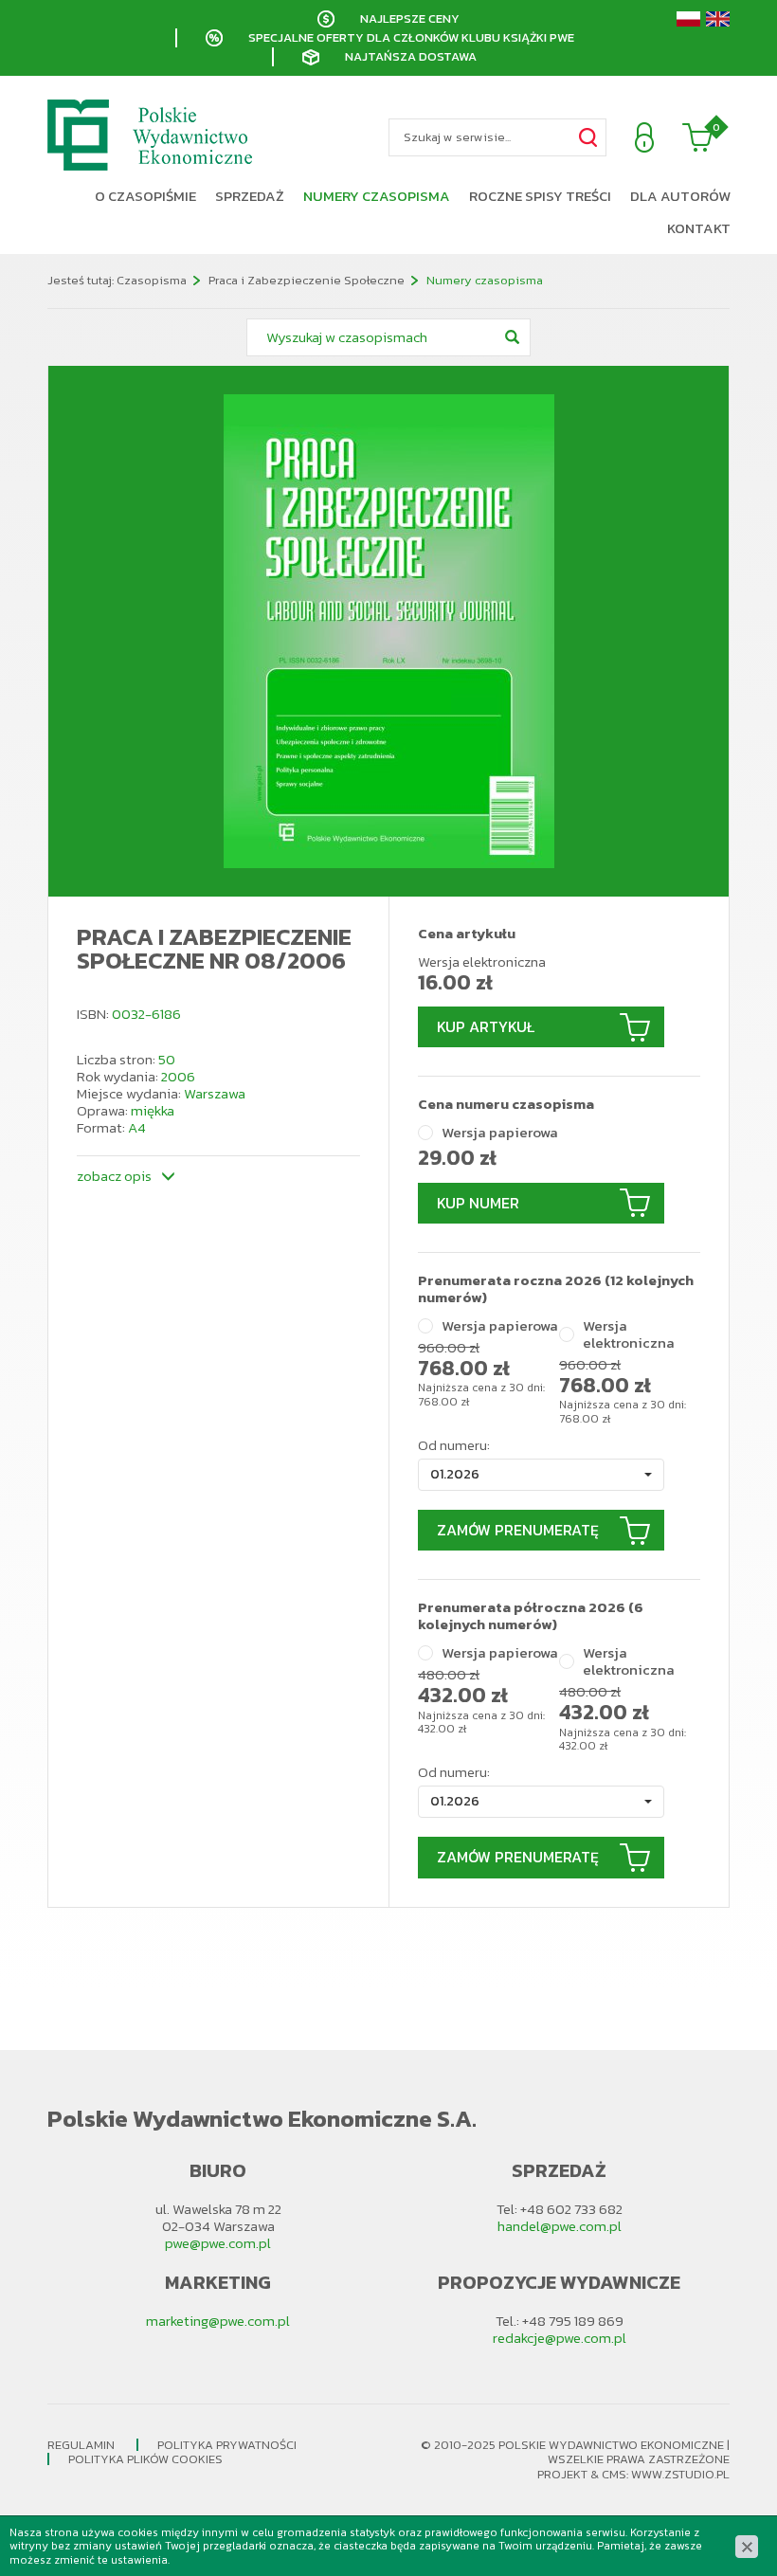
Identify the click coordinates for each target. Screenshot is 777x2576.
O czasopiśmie (145, 196)
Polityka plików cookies (145, 2459)
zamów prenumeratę (518, 1530)
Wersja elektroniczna (629, 1334)
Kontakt (699, 228)
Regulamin (81, 2445)
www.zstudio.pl (680, 2474)
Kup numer (478, 1203)
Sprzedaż (250, 196)
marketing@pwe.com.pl (218, 2321)
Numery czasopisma (377, 196)
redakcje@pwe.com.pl (560, 2338)
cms (614, 2474)
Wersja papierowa (500, 1133)
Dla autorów (680, 196)
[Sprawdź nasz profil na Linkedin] (24, 1369)
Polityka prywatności (227, 2445)
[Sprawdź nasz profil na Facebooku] (24, 1312)
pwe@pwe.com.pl (218, 2243)
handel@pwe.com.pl (560, 2226)
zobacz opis (114, 1175)
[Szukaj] (587, 137)
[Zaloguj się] (644, 137)
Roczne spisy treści (540, 196)
